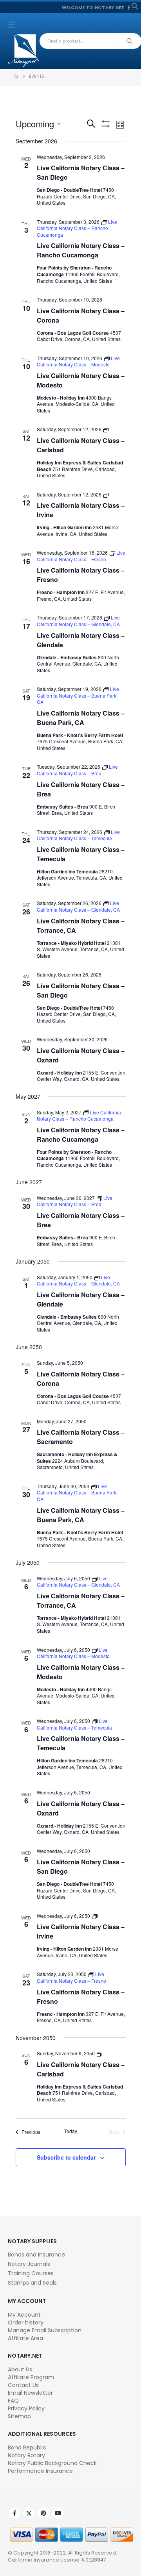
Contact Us (23, 2385)
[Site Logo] (23, 51)
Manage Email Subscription (45, 2330)
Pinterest (43, 2513)
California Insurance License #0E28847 (57, 2560)
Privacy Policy (26, 2408)
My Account (24, 2315)
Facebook (14, 2513)
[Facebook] (129, 7)
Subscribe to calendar (66, 2157)
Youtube (58, 2513)
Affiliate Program (31, 2377)
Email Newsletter (30, 2393)
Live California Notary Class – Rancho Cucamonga (81, 250)
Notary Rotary (26, 2455)
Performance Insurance (40, 2471)
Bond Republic (27, 2447)
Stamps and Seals (32, 2283)
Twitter (29, 2513)
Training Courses (31, 2273)
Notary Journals (29, 2264)
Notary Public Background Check (52, 2463)
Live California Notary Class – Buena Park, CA (81, 718)
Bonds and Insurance (36, 2255)
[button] (135, 6)
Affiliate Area (25, 2338)
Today (71, 2131)
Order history (26, 2323)
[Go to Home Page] (16, 77)
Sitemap (19, 2416)
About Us (20, 2369)
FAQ (13, 2401)
